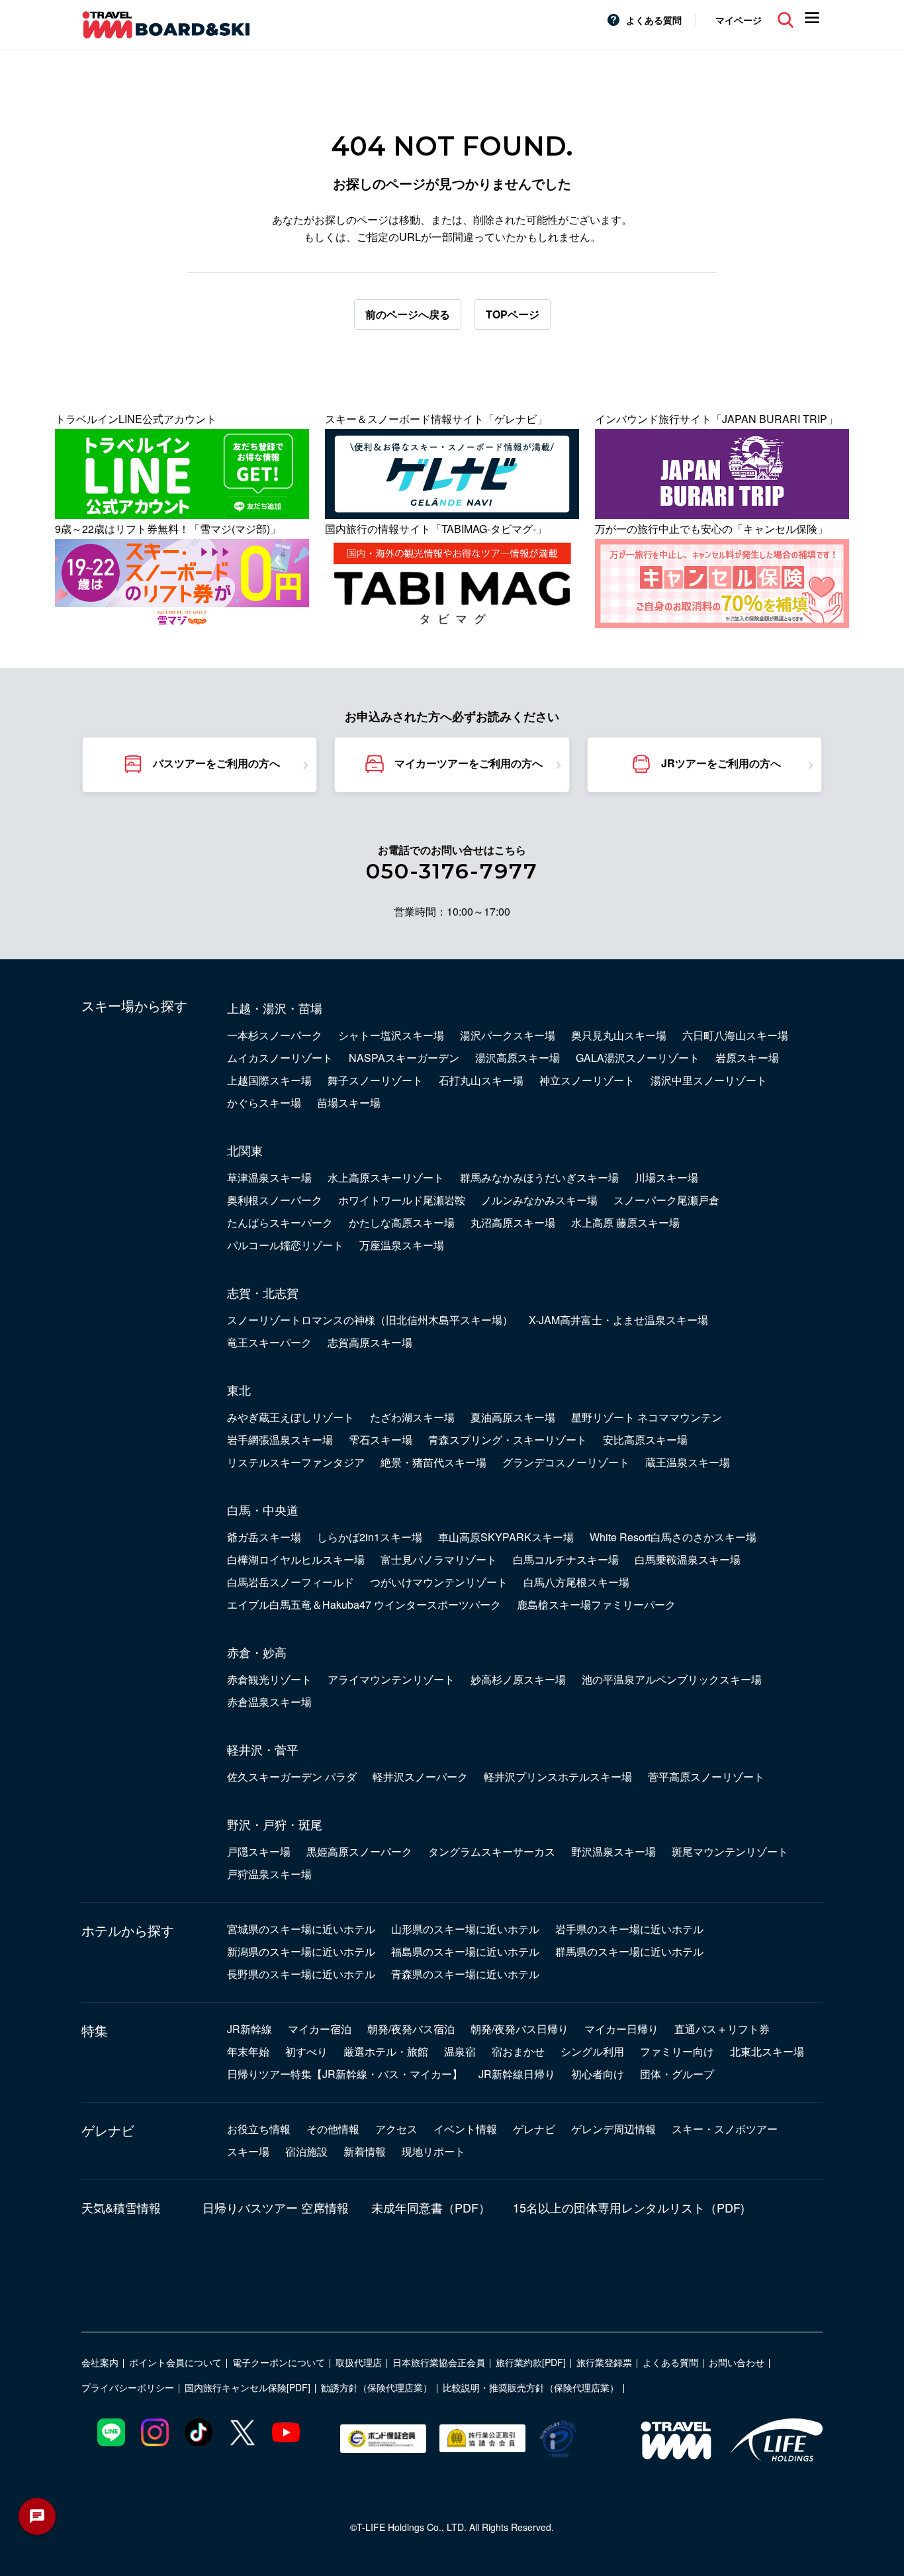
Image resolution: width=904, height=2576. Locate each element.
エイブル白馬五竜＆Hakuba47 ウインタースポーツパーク (364, 1604)
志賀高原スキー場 (370, 1342)
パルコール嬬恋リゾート (285, 1245)
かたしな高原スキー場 (402, 1222)
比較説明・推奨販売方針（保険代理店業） (531, 2387)
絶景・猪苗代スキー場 (433, 1462)
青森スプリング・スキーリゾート (508, 1440)
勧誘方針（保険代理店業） (377, 2387)
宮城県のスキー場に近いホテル (301, 1929)
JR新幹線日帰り (517, 2074)
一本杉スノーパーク (275, 1035)
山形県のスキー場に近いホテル (465, 1929)
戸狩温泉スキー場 (269, 1874)
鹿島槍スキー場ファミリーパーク (596, 1604)
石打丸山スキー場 (481, 1080)
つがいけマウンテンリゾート (439, 1582)
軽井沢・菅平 (263, 1749)
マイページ (739, 20)
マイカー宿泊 (320, 2029)
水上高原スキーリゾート (386, 1177)
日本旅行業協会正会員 (439, 2362)
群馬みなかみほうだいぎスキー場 (539, 1177)
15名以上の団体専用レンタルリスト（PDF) (629, 2207)
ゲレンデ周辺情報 (613, 2129)
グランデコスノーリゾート (566, 1462)
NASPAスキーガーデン (404, 1058)
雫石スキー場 (381, 1440)
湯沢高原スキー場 (518, 1058)
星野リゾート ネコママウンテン (647, 1417)
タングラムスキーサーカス (492, 1851)
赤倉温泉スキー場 (269, 1702)
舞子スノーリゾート (375, 1080)
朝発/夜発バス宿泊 (411, 2029)
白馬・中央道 (263, 1509)
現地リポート (433, 2151)
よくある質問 (654, 20)
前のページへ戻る (408, 314)
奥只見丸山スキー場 (619, 1035)
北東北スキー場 (767, 2051)
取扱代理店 (359, 2362)
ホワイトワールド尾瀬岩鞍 (402, 1200)
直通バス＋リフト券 (722, 2029)
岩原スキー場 (747, 1058)
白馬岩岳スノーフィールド (291, 1582)
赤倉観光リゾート (269, 1679)
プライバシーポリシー (128, 2387)
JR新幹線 (249, 2029)
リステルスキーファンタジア (296, 1462)
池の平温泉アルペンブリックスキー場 (672, 1679)
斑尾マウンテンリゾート (730, 1851)
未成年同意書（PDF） (431, 2207)
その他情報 (333, 2129)
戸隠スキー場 (259, 1851)
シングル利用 (592, 2051)
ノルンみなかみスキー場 (539, 1200)
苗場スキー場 (349, 1103)
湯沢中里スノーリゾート (709, 1080)
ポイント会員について (175, 2362)
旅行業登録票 (604, 2362)
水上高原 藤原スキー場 (625, 1222)
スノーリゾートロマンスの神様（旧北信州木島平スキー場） (370, 1320)
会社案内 (100, 2362)
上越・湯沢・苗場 (275, 1008)
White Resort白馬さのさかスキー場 (673, 1537)
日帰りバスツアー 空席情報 (276, 2207)
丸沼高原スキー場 (513, 1222)
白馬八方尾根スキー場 (576, 1582)
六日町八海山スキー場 (735, 1035)
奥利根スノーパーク (275, 1200)
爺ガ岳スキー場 (264, 1537)
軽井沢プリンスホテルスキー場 (558, 1777)
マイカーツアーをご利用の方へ (469, 763)
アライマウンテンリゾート (391, 1679)
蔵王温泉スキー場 (688, 1462)
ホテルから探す (128, 1931)
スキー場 (248, 2151)
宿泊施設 (306, 2151)
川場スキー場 (666, 1177)
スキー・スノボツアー (725, 2129)
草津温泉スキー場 (269, 1177)
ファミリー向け (677, 2051)
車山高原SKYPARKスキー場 (506, 1537)
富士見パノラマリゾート (439, 1559)
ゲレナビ (108, 2130)
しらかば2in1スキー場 (370, 1537)
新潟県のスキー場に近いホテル (301, 1951)
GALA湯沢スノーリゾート (638, 1058)
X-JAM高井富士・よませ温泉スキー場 (618, 1320)
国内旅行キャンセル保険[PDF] (248, 2387)
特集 (95, 2030)
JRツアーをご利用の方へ (721, 763)
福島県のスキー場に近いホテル (465, 1951)
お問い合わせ (737, 2362)
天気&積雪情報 (121, 2207)
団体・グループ (677, 2074)
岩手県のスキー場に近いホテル (629, 1929)
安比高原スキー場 (645, 1440)
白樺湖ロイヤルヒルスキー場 (296, 1559)
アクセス (396, 2129)
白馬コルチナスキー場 (566, 1559)
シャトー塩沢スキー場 (391, 1035)
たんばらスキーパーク (280, 1222)
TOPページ (513, 314)
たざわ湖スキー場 (412, 1417)
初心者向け (598, 2074)
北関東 (245, 1150)
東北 (239, 1390)
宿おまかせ (518, 2051)
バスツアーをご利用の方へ (216, 763)
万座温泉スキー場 (402, 1245)
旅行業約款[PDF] (531, 2362)
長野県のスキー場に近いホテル (301, 1974)
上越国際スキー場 (269, 1080)
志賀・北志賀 (263, 1292)
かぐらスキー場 (264, 1103)
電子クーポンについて (279, 2362)
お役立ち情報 (259, 2129)
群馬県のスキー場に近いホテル (629, 1951)
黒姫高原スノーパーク (359, 1851)
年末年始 (248, 2051)
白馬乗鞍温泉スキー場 (688, 1559)
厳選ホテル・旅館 (386, 2051)
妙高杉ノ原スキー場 (518, 1679)
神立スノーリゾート (587, 1080)
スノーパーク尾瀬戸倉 (666, 1200)
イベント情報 (465, 2129)
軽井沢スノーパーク (420, 1777)
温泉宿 (460, 2051)
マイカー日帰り (621, 2029)
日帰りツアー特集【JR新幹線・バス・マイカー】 (345, 2074)
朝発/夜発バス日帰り (520, 2029)
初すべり (306, 2051)
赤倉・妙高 (257, 1652)
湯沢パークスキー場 (508, 1035)
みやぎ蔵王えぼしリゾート (291, 1417)
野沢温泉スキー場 (613, 1851)
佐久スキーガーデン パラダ (292, 1777)
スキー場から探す (134, 1006)
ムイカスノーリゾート (280, 1058)
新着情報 (365, 2151)
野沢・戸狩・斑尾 (275, 1824)
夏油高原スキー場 (513, 1417)
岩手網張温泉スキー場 (280, 1440)
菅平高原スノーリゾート (706, 1777)
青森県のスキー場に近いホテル (465, 1974)
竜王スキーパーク (269, 1342)
